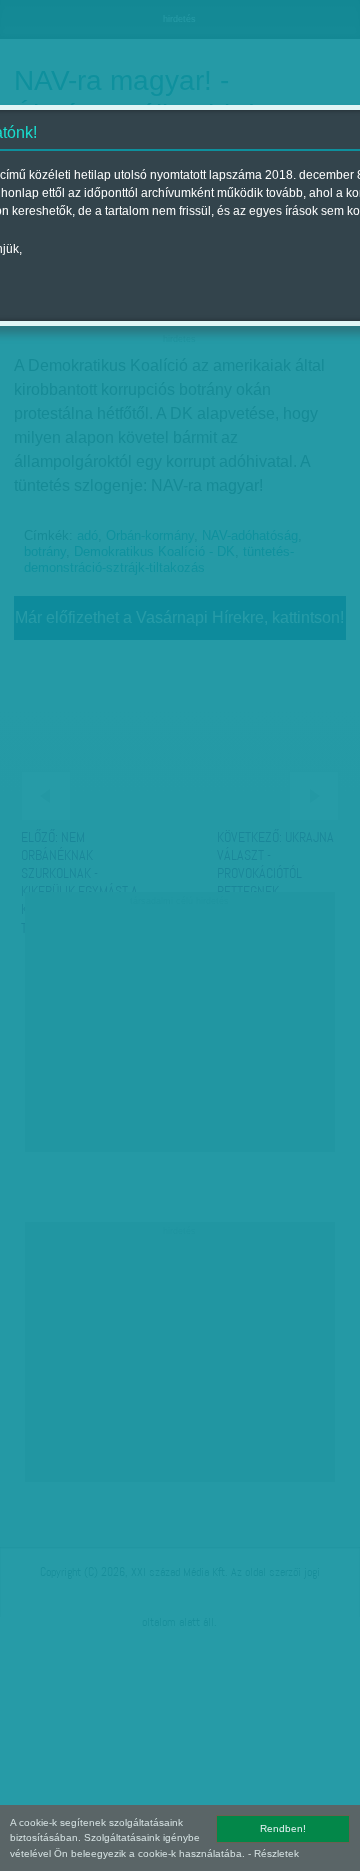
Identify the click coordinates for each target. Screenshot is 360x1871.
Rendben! (283, 1828)
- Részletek (273, 1853)
